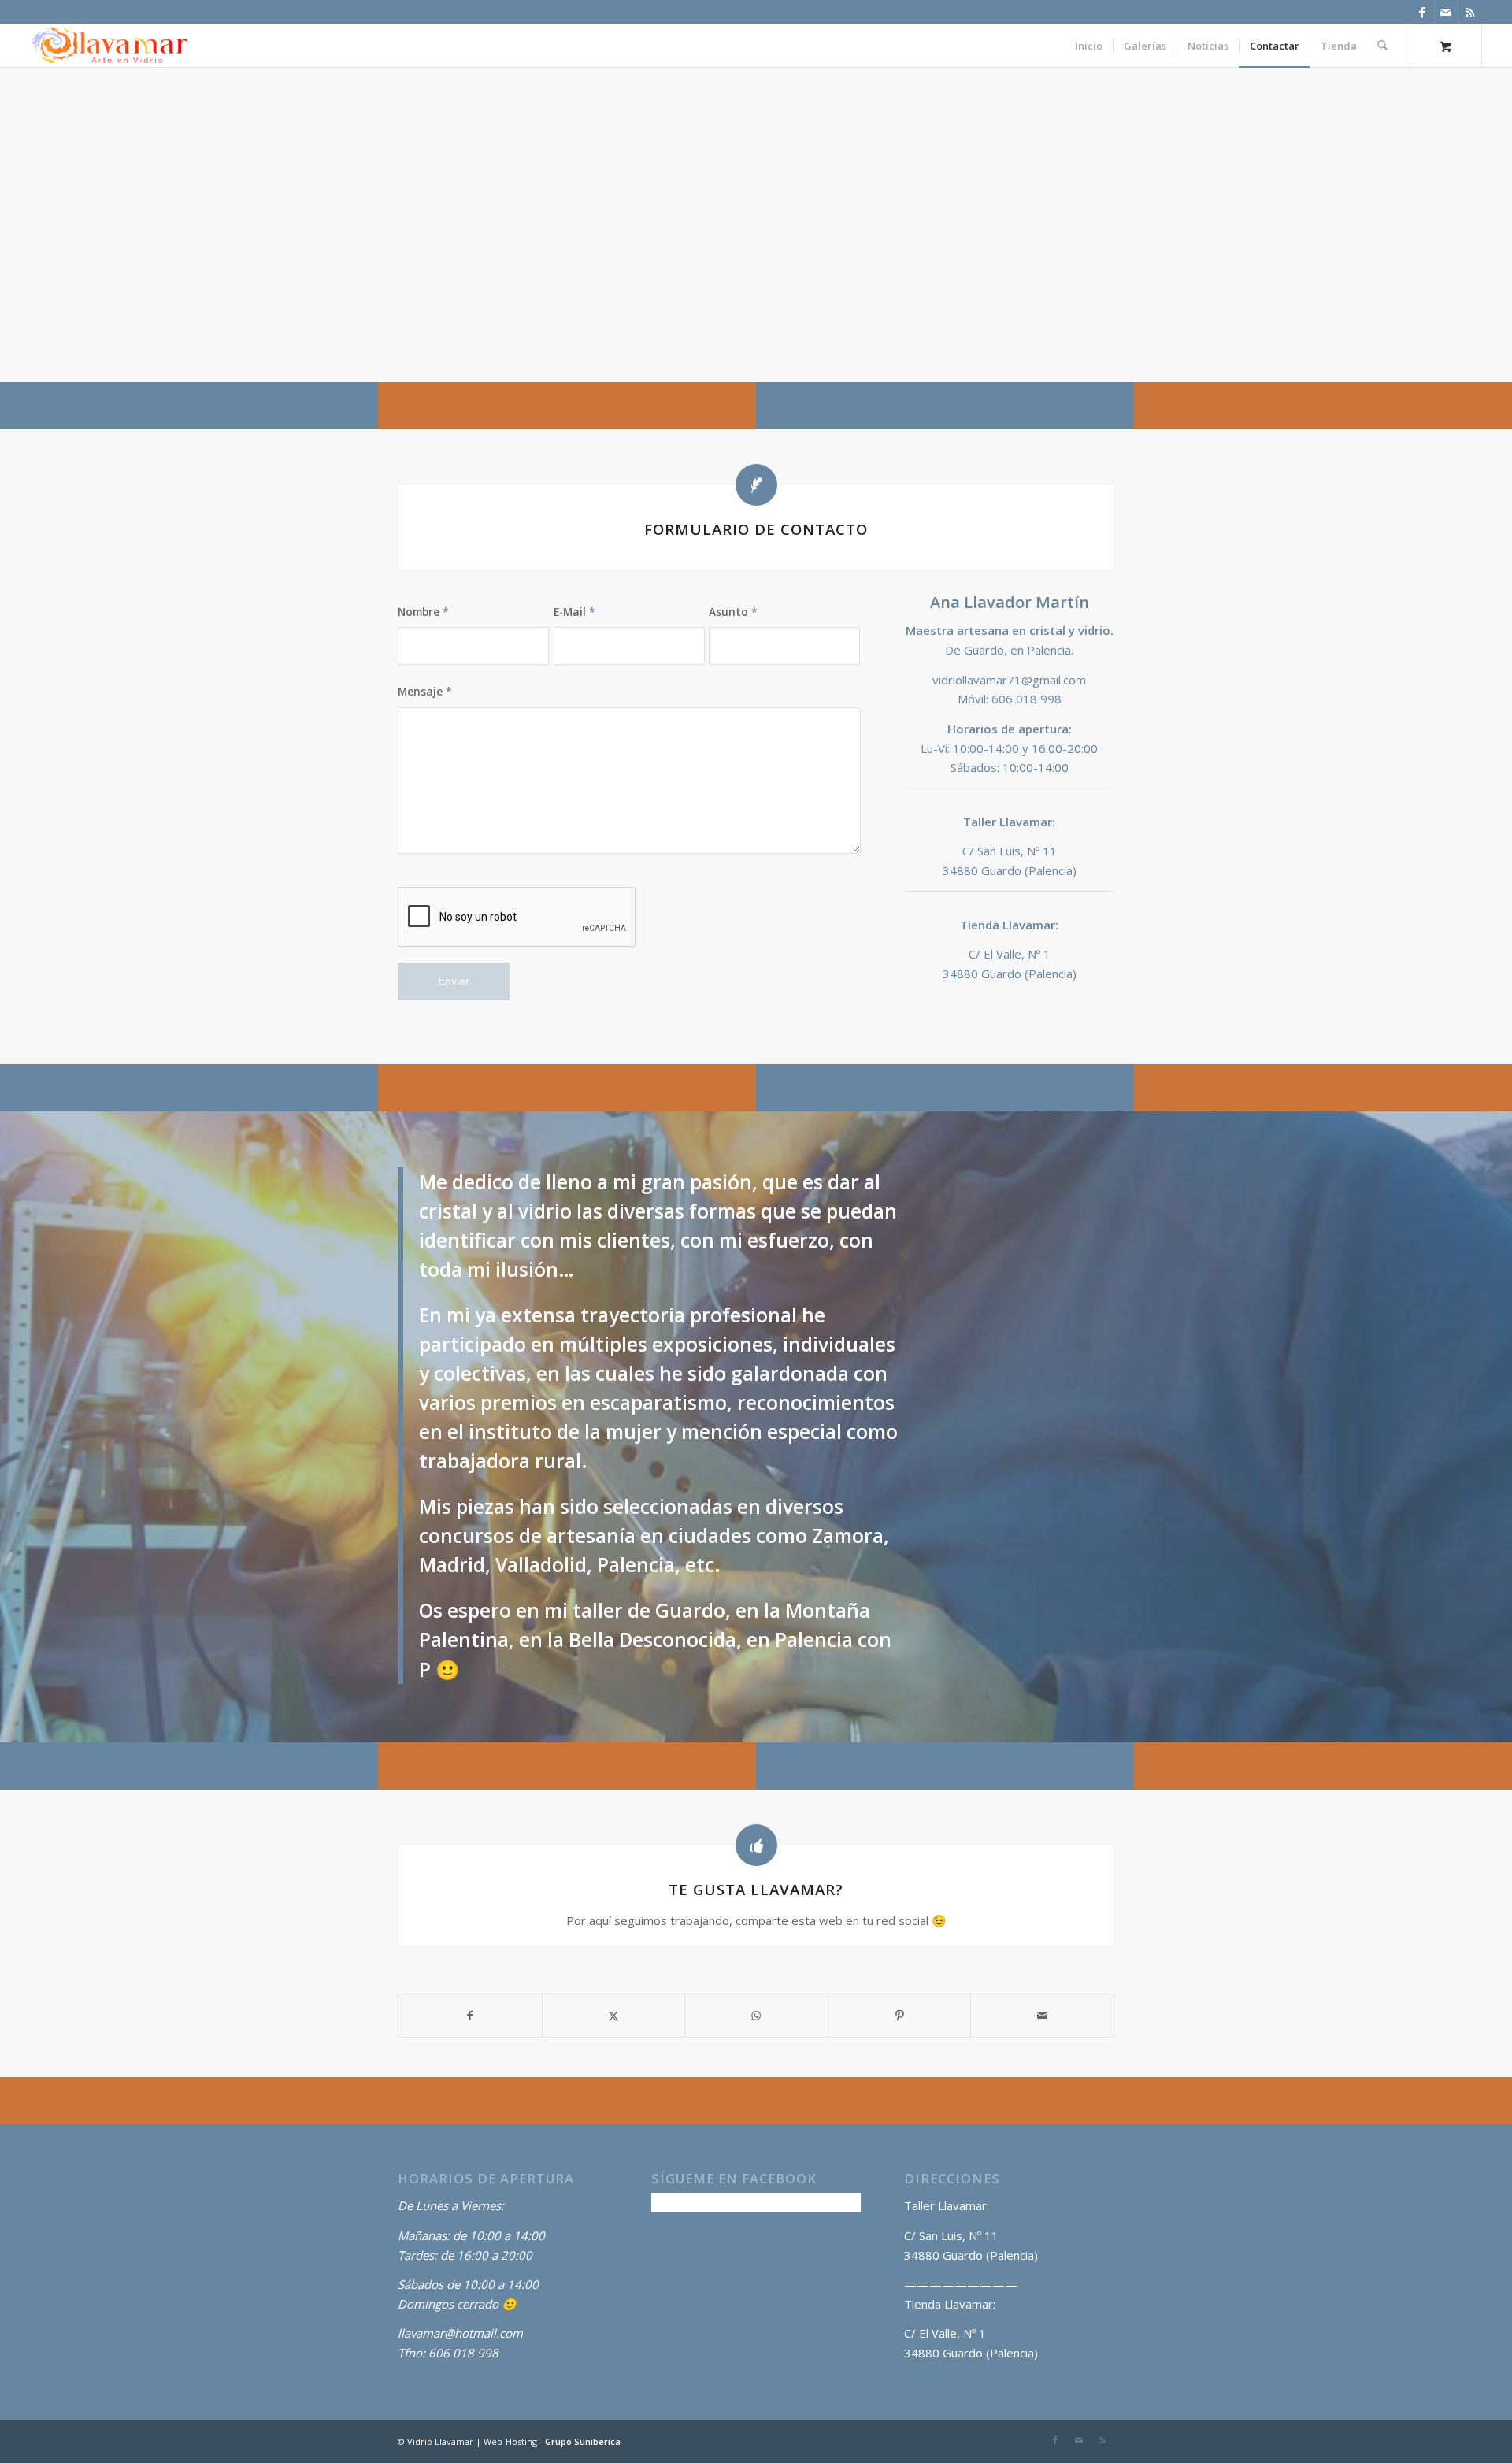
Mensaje (425, 691)
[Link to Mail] (1446, 12)
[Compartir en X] (614, 2016)
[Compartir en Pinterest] (900, 2016)
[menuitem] (1089, 46)
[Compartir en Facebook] (470, 2016)
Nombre (423, 612)
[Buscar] (1382, 46)
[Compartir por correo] (1042, 2016)
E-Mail (574, 612)
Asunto (733, 612)
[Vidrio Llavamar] (110, 46)
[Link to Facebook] (1423, 12)
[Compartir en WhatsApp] (756, 2016)
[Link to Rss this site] (1470, 12)
